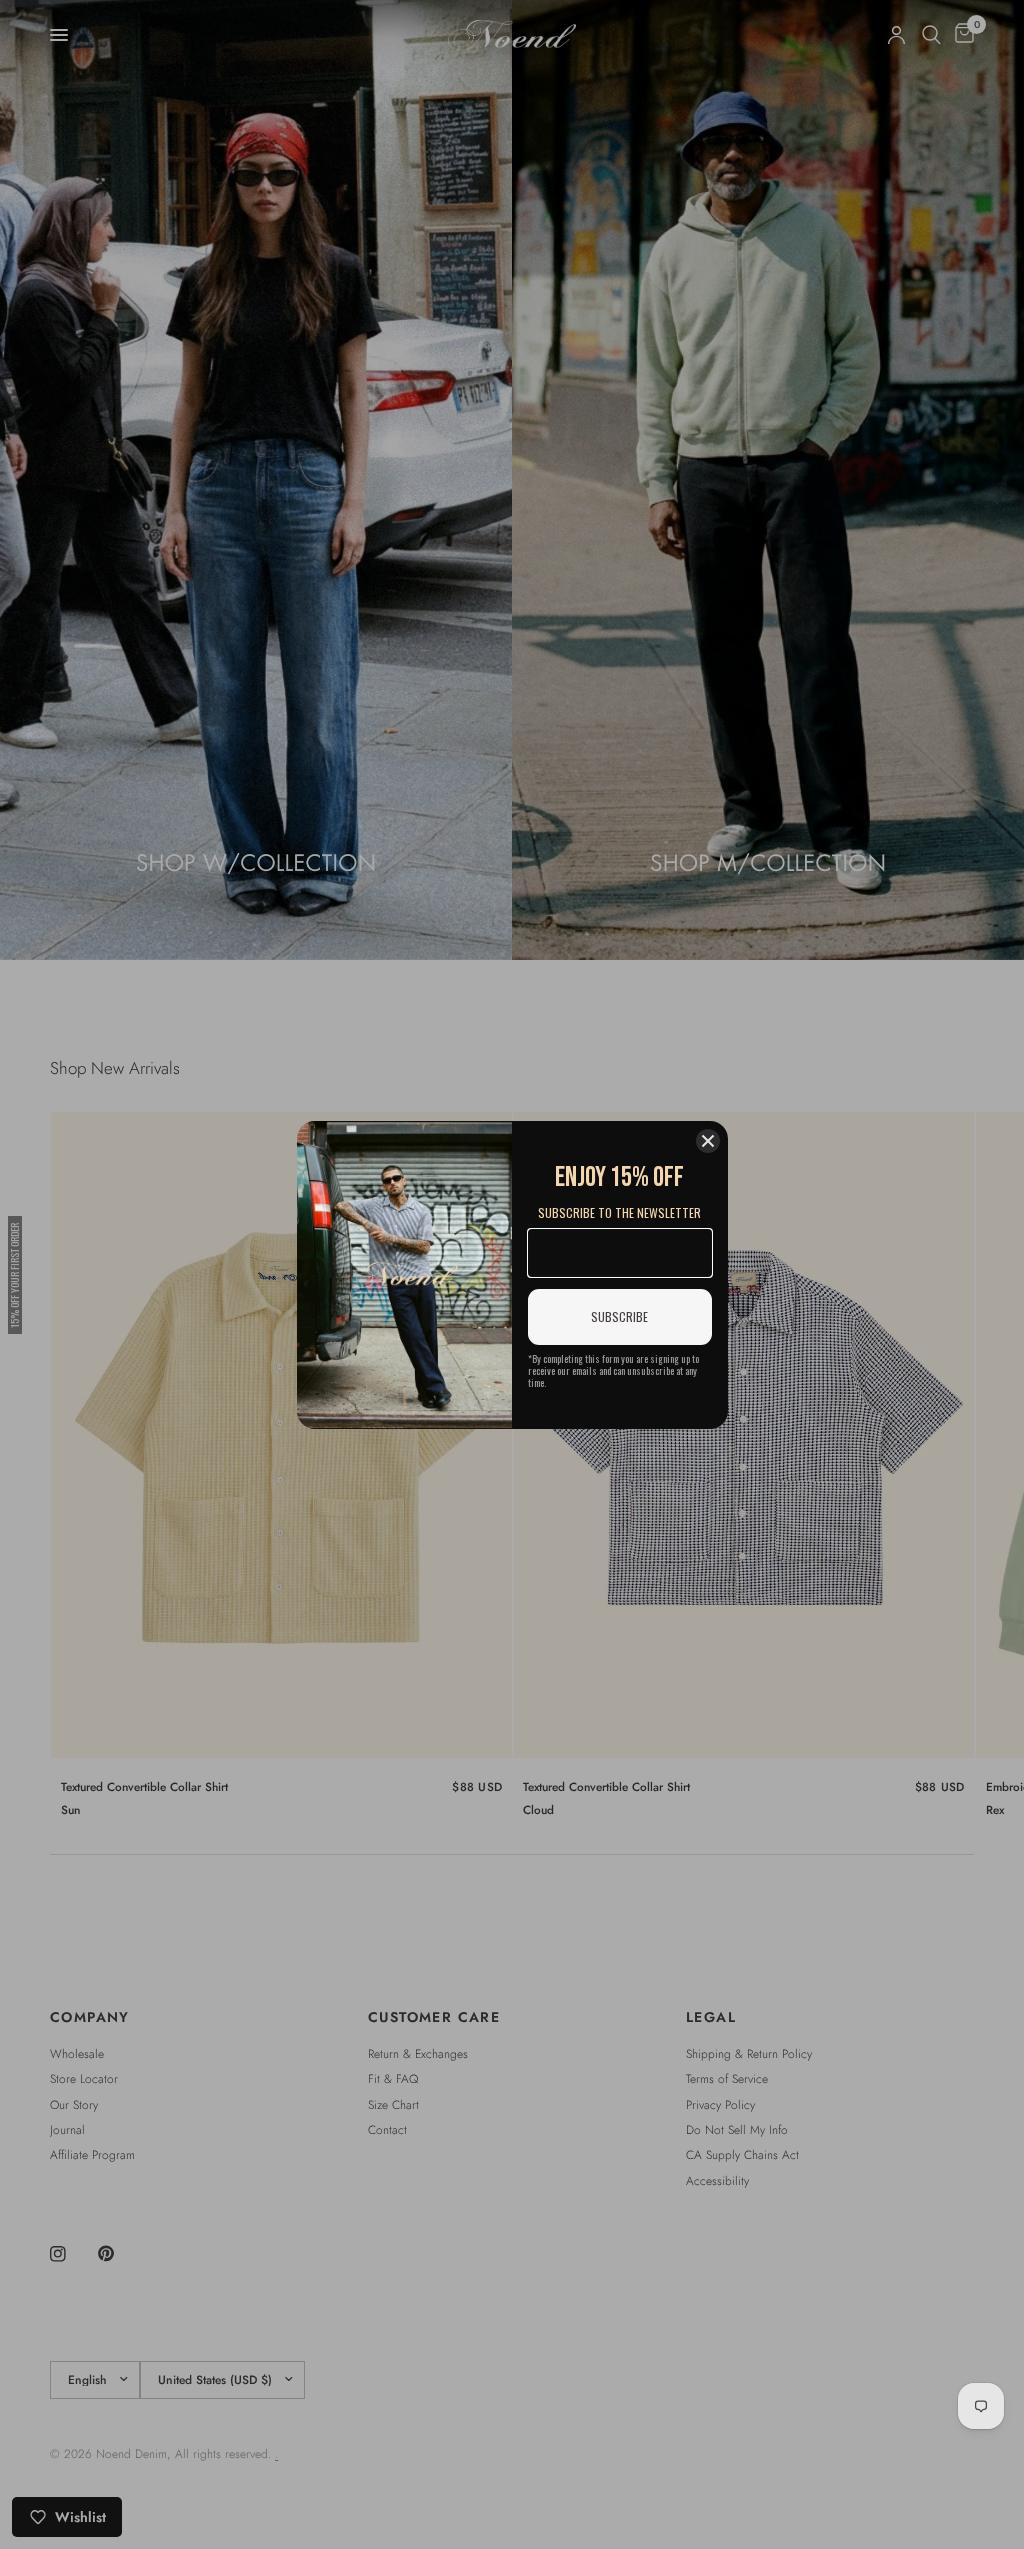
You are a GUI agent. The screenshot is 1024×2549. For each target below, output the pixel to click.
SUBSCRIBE (619, 1316)
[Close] (708, 1141)
